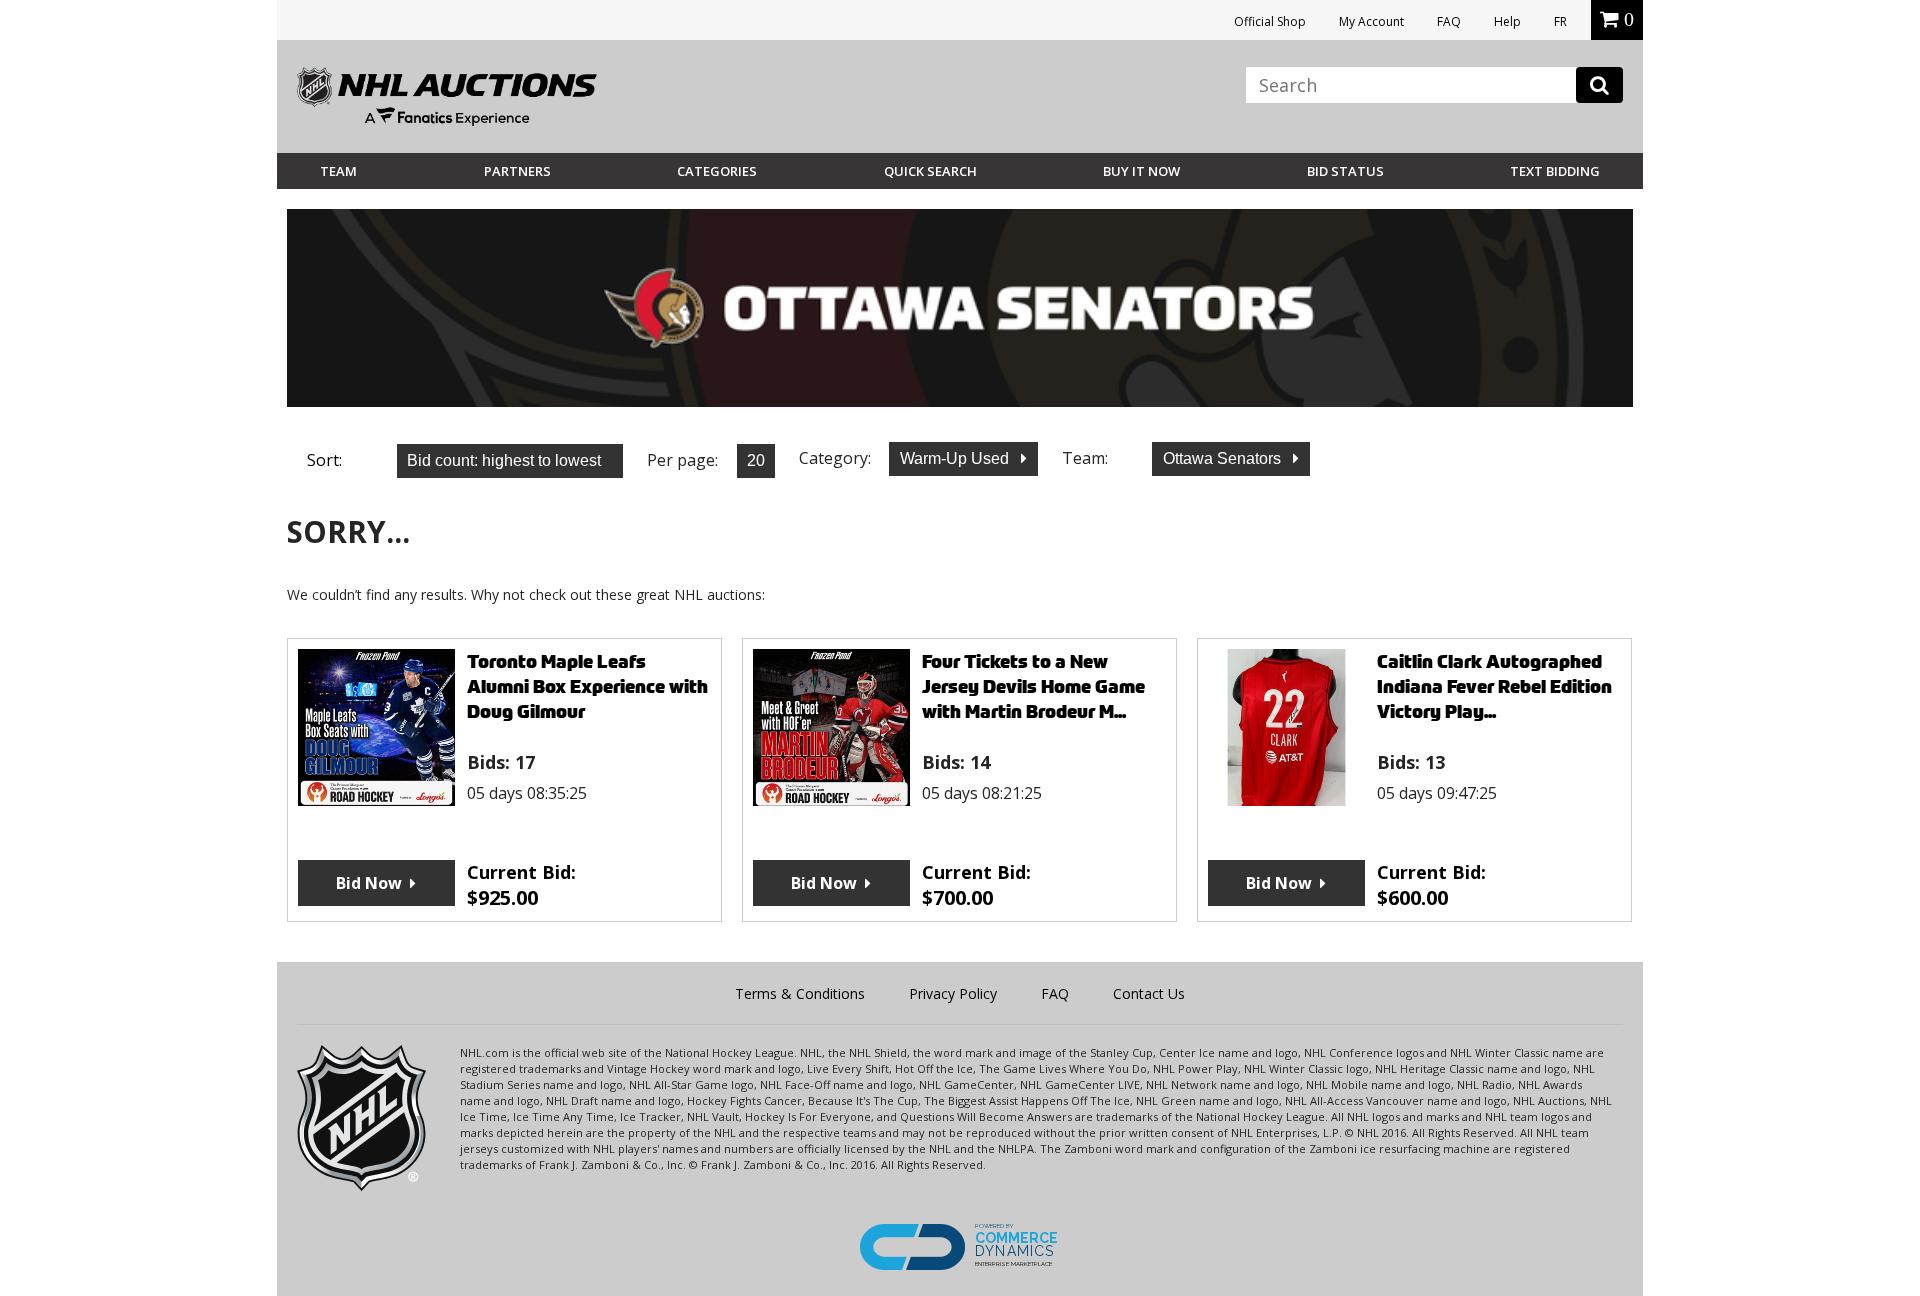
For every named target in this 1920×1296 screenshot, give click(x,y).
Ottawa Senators (1224, 458)
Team (338, 171)
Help (1507, 21)
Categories (717, 171)
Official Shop (1270, 21)
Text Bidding (1555, 171)
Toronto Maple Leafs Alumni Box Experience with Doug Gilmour (587, 686)
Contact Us (1149, 993)
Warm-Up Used (956, 458)
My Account (1371, 21)
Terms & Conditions (800, 993)
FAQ (1449, 21)
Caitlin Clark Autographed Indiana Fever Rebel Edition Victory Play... (1494, 686)
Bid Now (369, 883)
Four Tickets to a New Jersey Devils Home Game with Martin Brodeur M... (1033, 686)
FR (1560, 21)
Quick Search (930, 171)
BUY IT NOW (1141, 171)
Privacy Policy (953, 993)
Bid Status (1345, 171)
